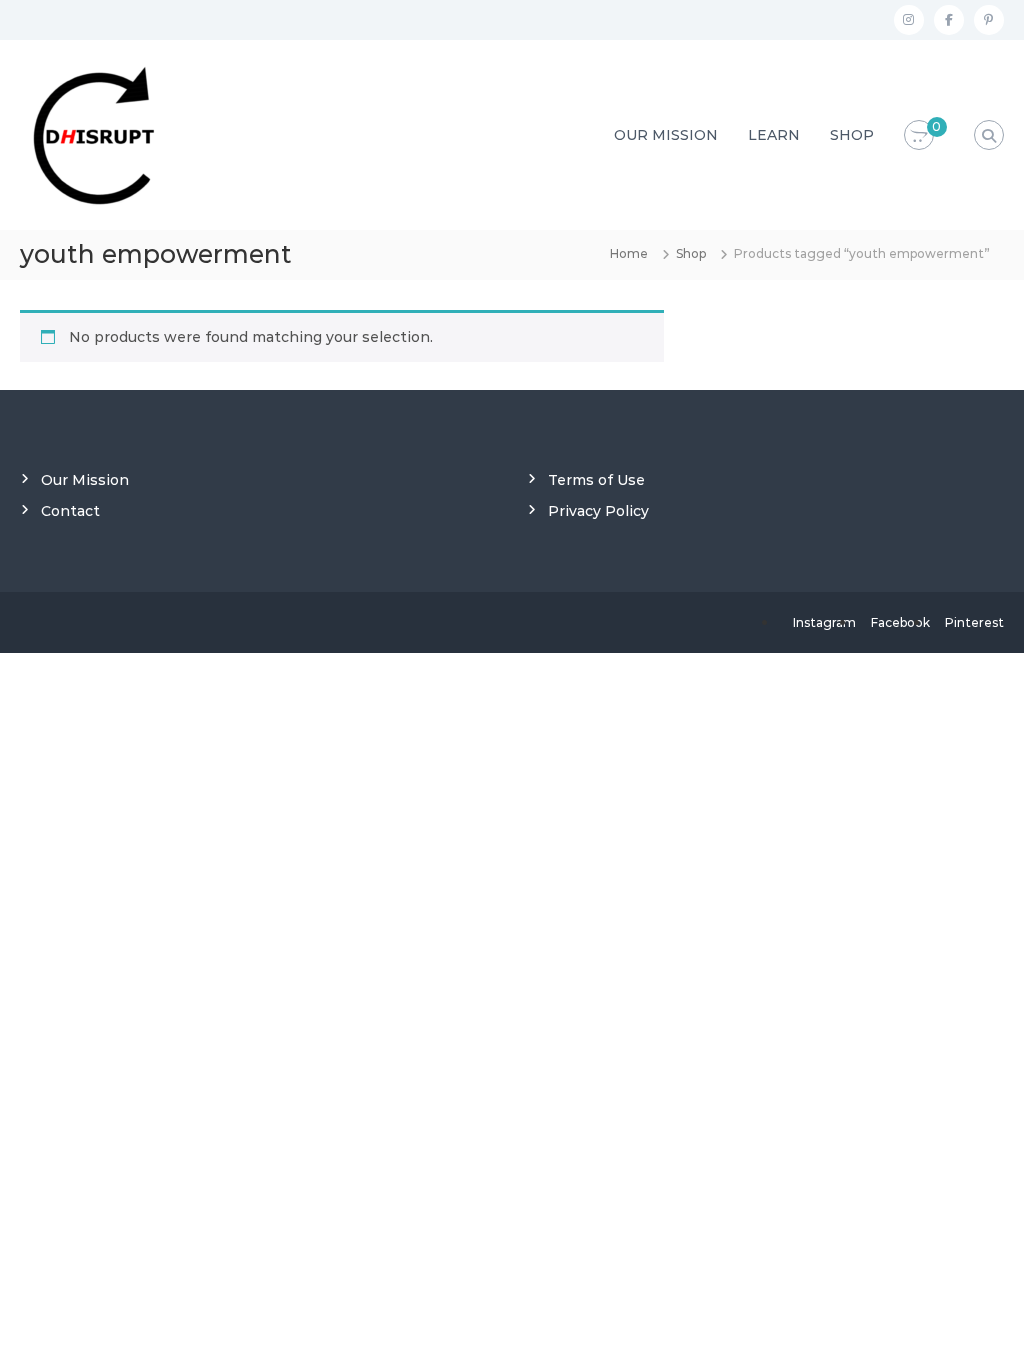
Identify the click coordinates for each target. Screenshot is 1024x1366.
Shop (691, 253)
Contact (70, 511)
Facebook (900, 622)
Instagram (824, 622)
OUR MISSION (666, 135)
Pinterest (974, 622)
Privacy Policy (598, 511)
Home (629, 253)
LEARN (774, 135)
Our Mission (85, 480)
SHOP (852, 135)
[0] (919, 136)
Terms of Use (596, 480)
